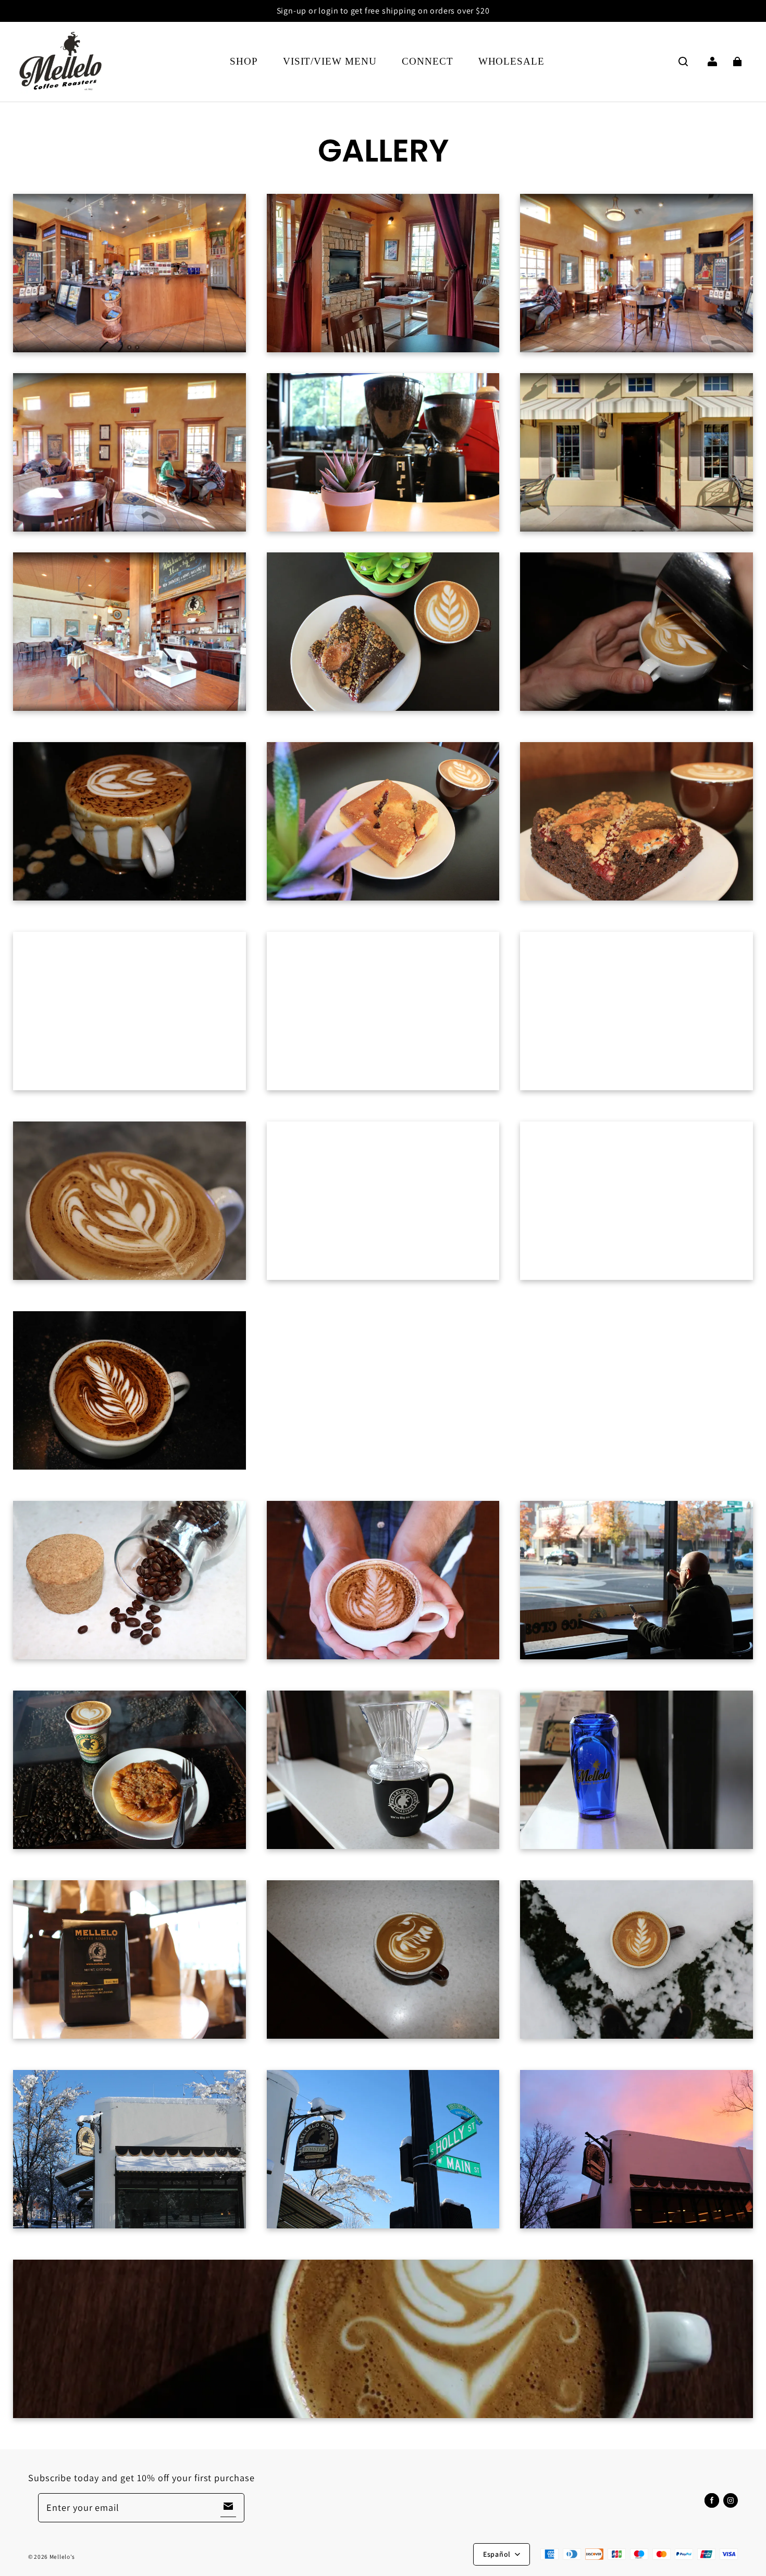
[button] (683, 61)
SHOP (244, 61)
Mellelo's (62, 2556)
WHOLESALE (512, 61)
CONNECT (428, 61)
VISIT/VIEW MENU (330, 61)
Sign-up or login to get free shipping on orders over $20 (383, 11)
